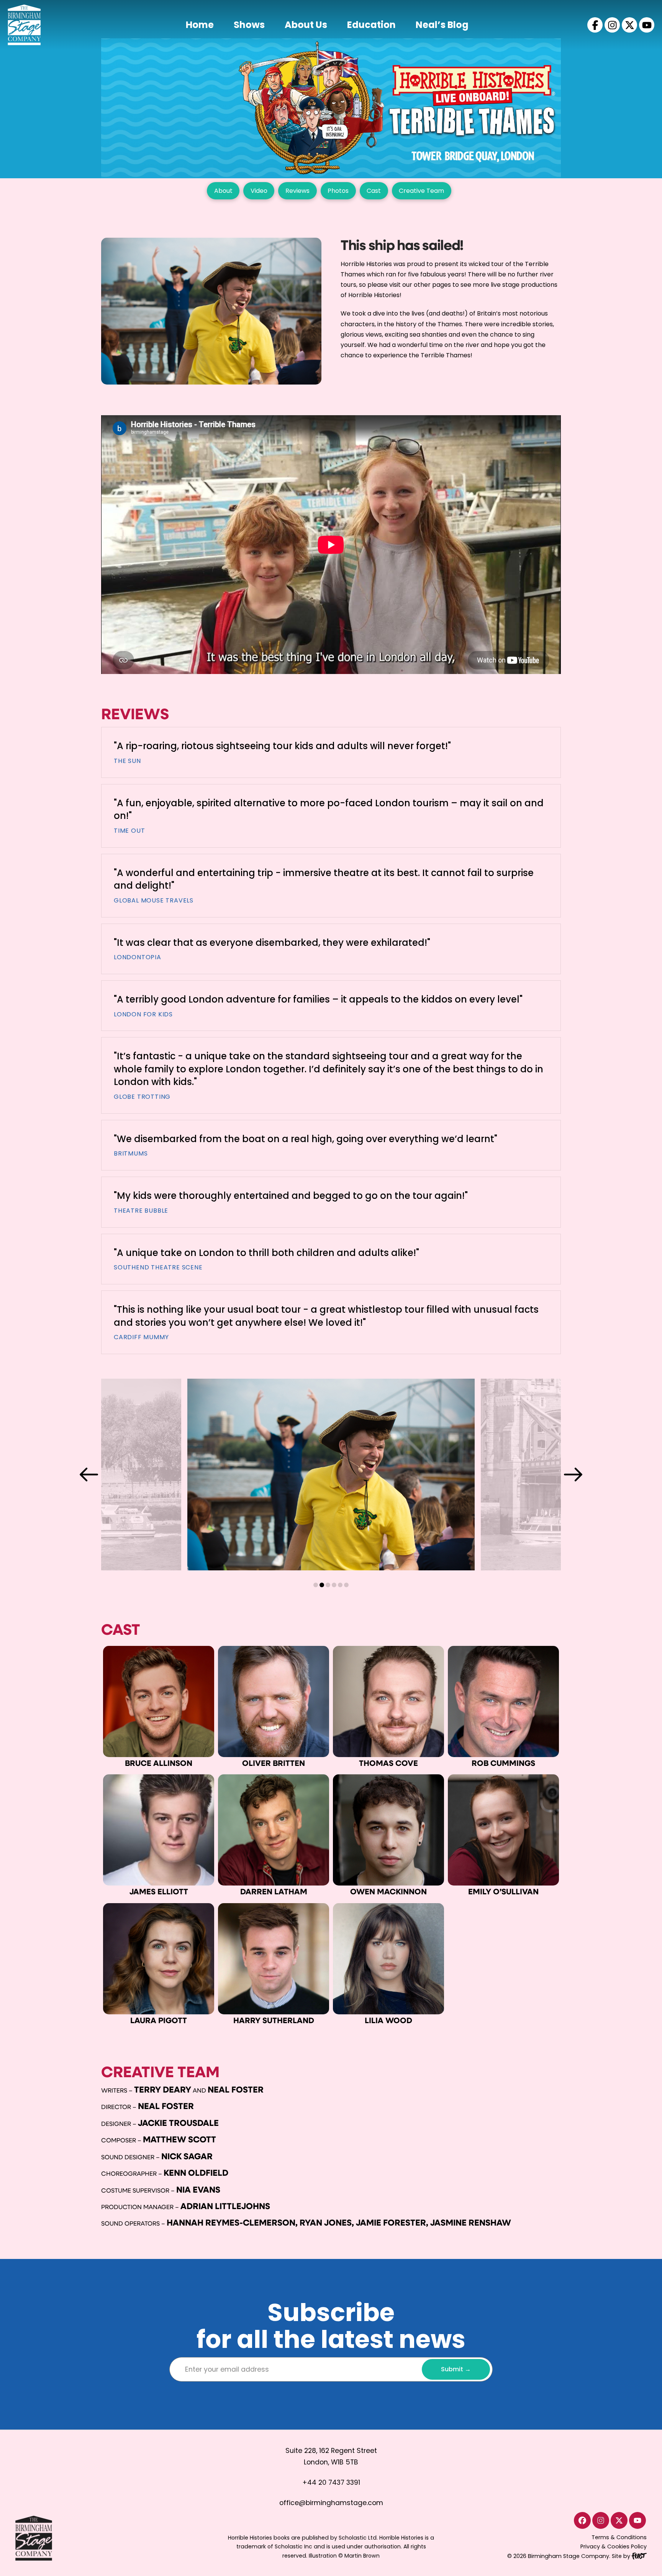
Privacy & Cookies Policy (614, 2546)
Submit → (456, 2369)
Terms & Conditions (619, 2537)
